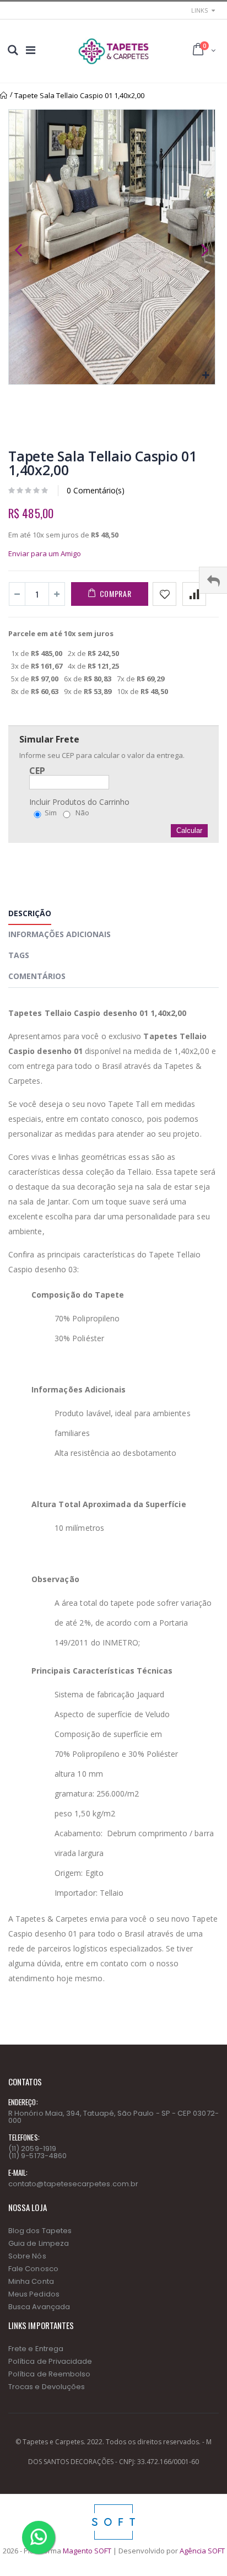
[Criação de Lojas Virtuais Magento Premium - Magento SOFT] (113, 2507)
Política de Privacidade (50, 2361)
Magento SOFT (87, 2551)
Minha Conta (31, 2281)
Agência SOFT (202, 2551)
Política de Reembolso (49, 2374)
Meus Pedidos (34, 2294)
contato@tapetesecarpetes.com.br (73, 2184)
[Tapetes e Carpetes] (113, 51)
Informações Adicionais (60, 934)
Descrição (30, 913)
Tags (19, 955)
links (199, 10)
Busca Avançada (39, 2307)
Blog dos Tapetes (40, 2231)
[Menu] (31, 50)
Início (4, 95)
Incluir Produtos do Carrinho (79, 802)
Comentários (37, 976)
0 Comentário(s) (96, 490)
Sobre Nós (27, 2256)
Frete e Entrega (36, 2349)
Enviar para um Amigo (45, 553)
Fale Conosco (33, 2269)
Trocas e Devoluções (47, 2387)
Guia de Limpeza (39, 2243)
